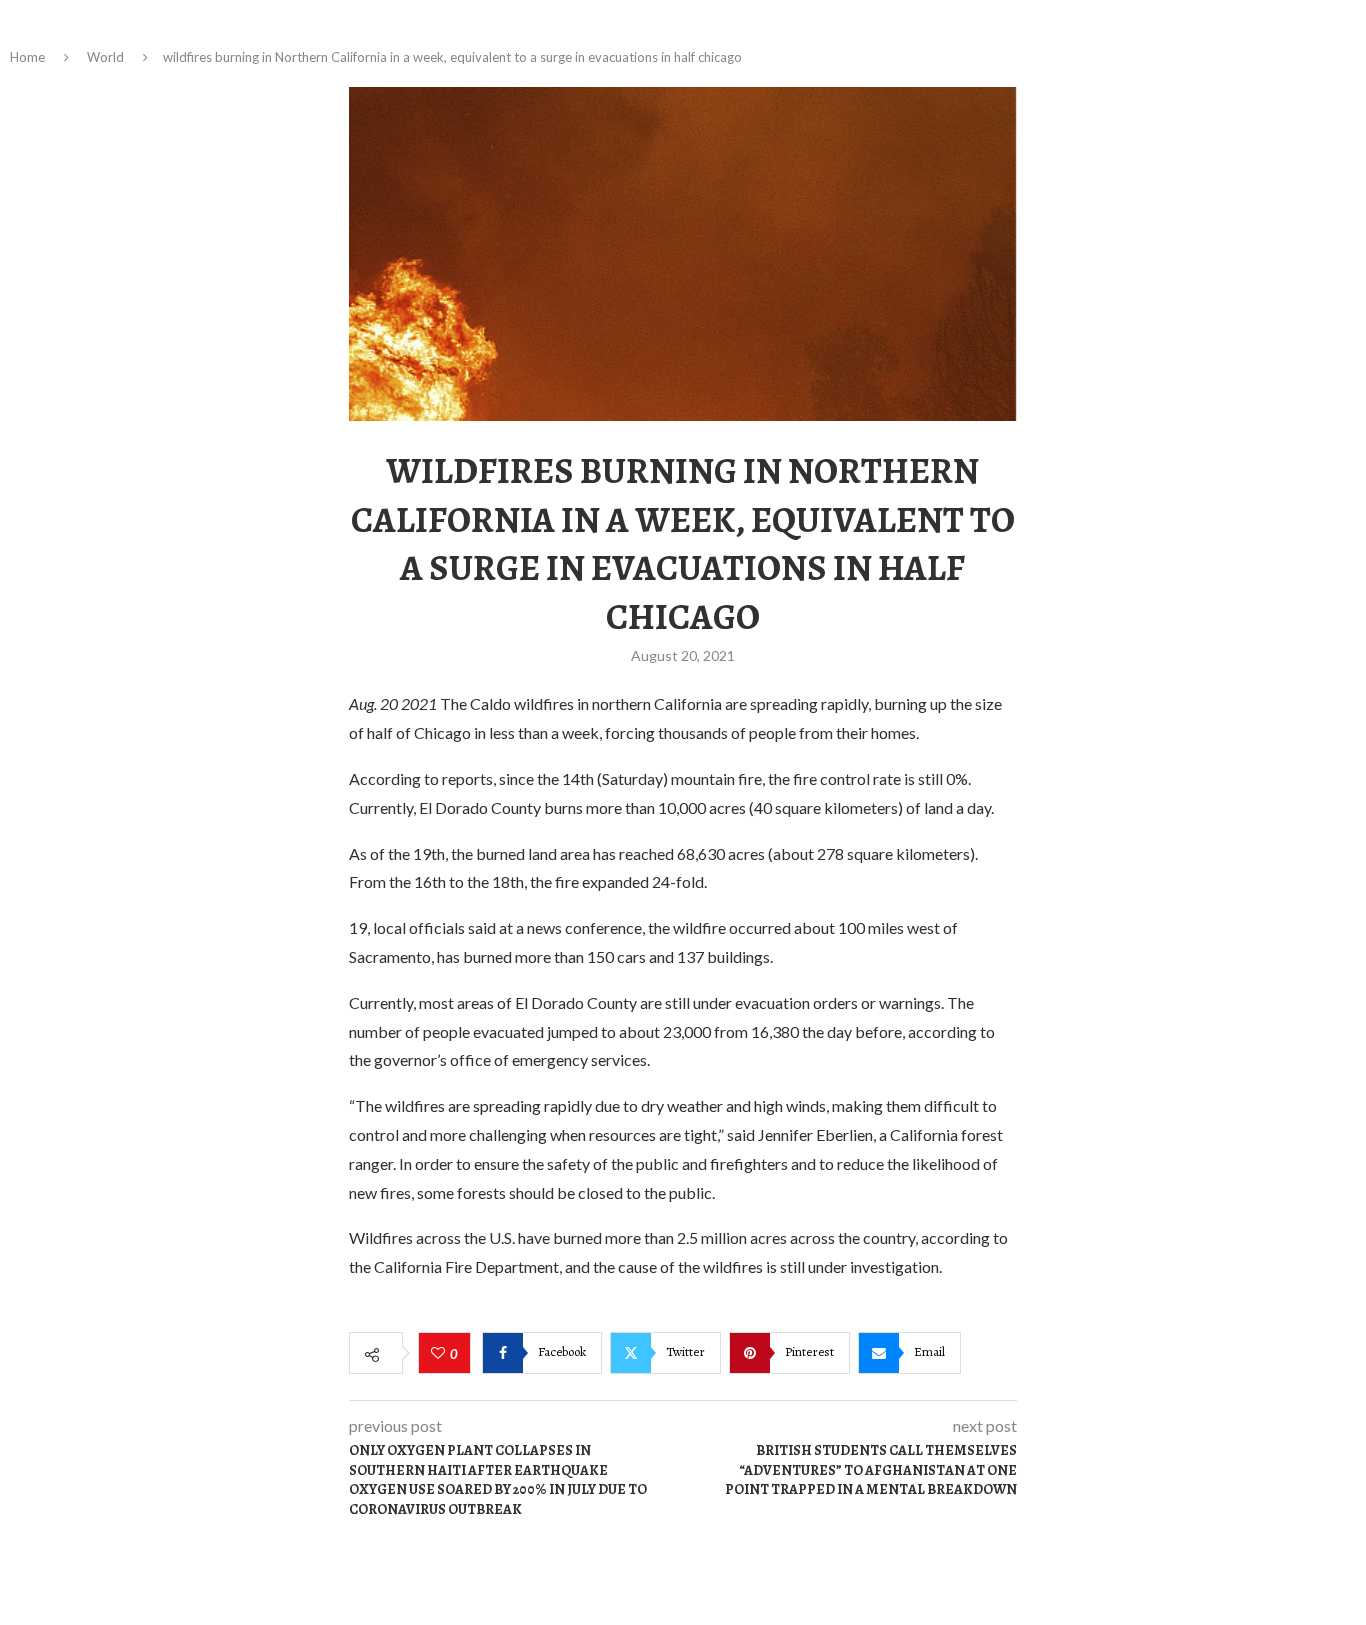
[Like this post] (440, 1354)
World (105, 57)
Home (27, 57)
